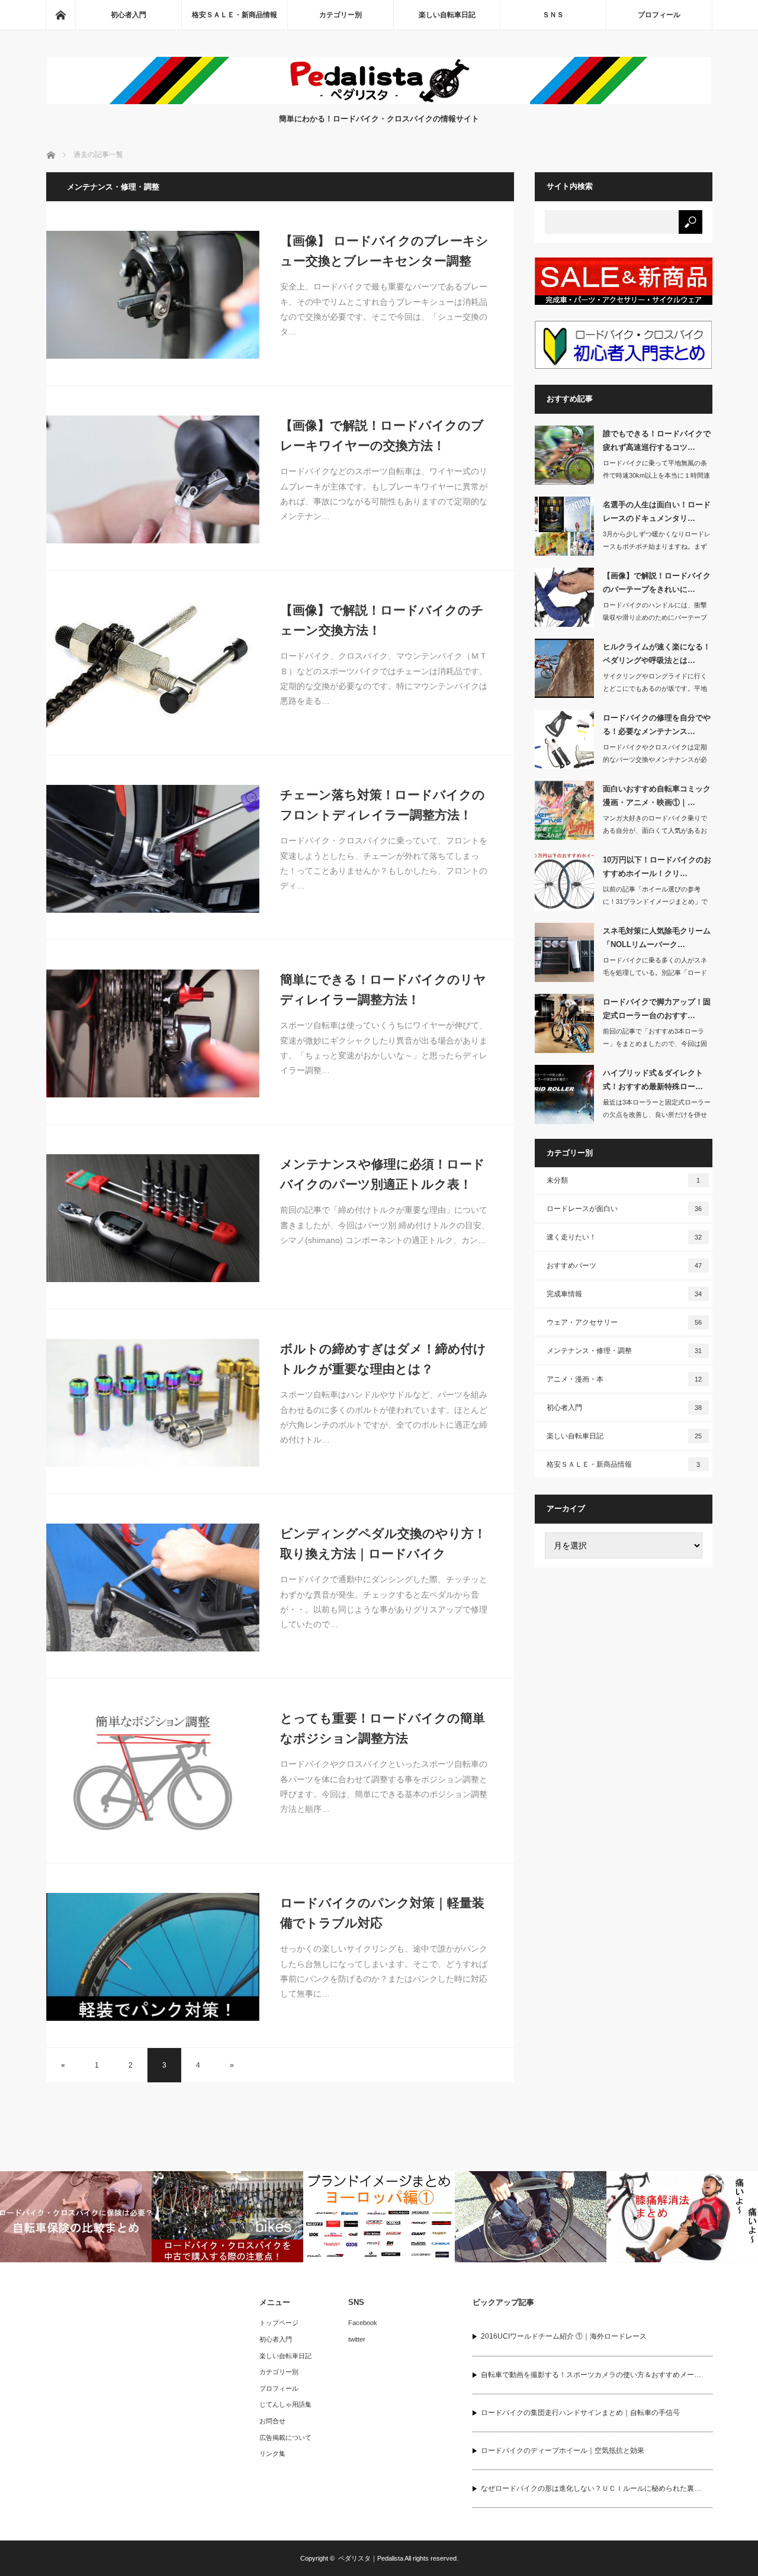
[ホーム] (60, 15)
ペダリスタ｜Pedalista (371, 2558)
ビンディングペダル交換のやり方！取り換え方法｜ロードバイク (383, 1543)
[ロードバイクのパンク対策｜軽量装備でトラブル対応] (153, 1957)
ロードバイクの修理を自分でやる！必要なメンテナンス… (657, 724)
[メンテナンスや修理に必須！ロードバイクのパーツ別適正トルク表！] (153, 1218)
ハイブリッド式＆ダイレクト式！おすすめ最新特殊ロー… (653, 1080)
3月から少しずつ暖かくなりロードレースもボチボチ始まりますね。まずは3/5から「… (657, 546)
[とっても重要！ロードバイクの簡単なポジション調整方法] (153, 1772)
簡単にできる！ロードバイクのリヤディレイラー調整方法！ (383, 989)
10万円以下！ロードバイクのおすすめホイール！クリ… (657, 867)
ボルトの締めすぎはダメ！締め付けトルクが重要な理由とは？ (383, 1359)
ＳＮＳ (553, 15)
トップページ (279, 2323)
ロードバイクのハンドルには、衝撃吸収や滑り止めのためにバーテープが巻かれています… (655, 617)
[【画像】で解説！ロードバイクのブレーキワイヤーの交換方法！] (153, 479)
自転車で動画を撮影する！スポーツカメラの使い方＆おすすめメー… (591, 2375)
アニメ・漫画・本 (624, 1379)
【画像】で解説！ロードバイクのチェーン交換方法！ (382, 620)
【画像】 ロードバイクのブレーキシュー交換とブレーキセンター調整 (384, 251)
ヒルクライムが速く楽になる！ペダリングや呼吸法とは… (657, 653)
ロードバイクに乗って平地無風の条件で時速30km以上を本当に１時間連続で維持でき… (656, 475)
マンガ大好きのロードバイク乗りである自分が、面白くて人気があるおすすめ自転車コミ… (655, 830)
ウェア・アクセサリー (624, 1322)
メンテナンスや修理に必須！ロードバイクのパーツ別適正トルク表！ (383, 1174)
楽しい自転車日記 (447, 15)
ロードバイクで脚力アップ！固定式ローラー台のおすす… (657, 1009)
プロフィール (659, 15)
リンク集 (272, 2453)
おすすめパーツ (624, 1266)
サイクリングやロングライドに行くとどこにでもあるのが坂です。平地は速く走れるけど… (655, 688)
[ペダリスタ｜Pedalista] (379, 101)
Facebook (363, 2323)
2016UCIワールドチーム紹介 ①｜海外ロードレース (564, 2336)
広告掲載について (285, 2437)
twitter (357, 2339)
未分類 (624, 1180)
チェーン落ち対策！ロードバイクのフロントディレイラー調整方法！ (383, 805)
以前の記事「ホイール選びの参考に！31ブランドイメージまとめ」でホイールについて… (655, 901)
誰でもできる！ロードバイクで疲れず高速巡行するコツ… (657, 440)
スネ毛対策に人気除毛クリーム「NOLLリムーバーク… (657, 938)
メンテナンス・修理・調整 (624, 1351)
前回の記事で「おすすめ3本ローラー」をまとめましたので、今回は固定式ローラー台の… (655, 1044)
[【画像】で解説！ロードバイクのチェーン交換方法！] (153, 664)
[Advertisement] (624, 1760)
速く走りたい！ (624, 1237)
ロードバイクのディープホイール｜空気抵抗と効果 (563, 2451)
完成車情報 (624, 1294)
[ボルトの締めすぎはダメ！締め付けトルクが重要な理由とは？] (153, 1403)
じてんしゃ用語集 (285, 2404)
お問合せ (272, 2421)
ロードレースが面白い (624, 1209)
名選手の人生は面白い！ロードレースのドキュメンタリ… (657, 511)
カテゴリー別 (341, 15)
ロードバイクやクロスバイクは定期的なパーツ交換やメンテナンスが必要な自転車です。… (655, 759)
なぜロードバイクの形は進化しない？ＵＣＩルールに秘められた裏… (591, 2488)
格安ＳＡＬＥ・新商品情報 (235, 15)
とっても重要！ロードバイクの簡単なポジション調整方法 (383, 1728)
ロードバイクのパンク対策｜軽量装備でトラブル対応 (382, 1913)
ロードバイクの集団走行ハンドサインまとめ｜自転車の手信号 (580, 2413)
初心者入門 (129, 15)
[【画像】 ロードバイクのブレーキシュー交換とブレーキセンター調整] (153, 295)
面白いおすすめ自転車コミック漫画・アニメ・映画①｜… (657, 796)
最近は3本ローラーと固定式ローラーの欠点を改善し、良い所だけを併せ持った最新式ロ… (657, 1115)
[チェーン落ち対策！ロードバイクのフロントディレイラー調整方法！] (153, 849)
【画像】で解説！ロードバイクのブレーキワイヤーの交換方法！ (382, 435)
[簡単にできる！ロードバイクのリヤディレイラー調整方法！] (153, 1033)
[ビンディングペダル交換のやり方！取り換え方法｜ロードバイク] (153, 1588)
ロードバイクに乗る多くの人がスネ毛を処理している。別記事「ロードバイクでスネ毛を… (655, 973)
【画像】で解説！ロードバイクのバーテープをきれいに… (657, 582)
